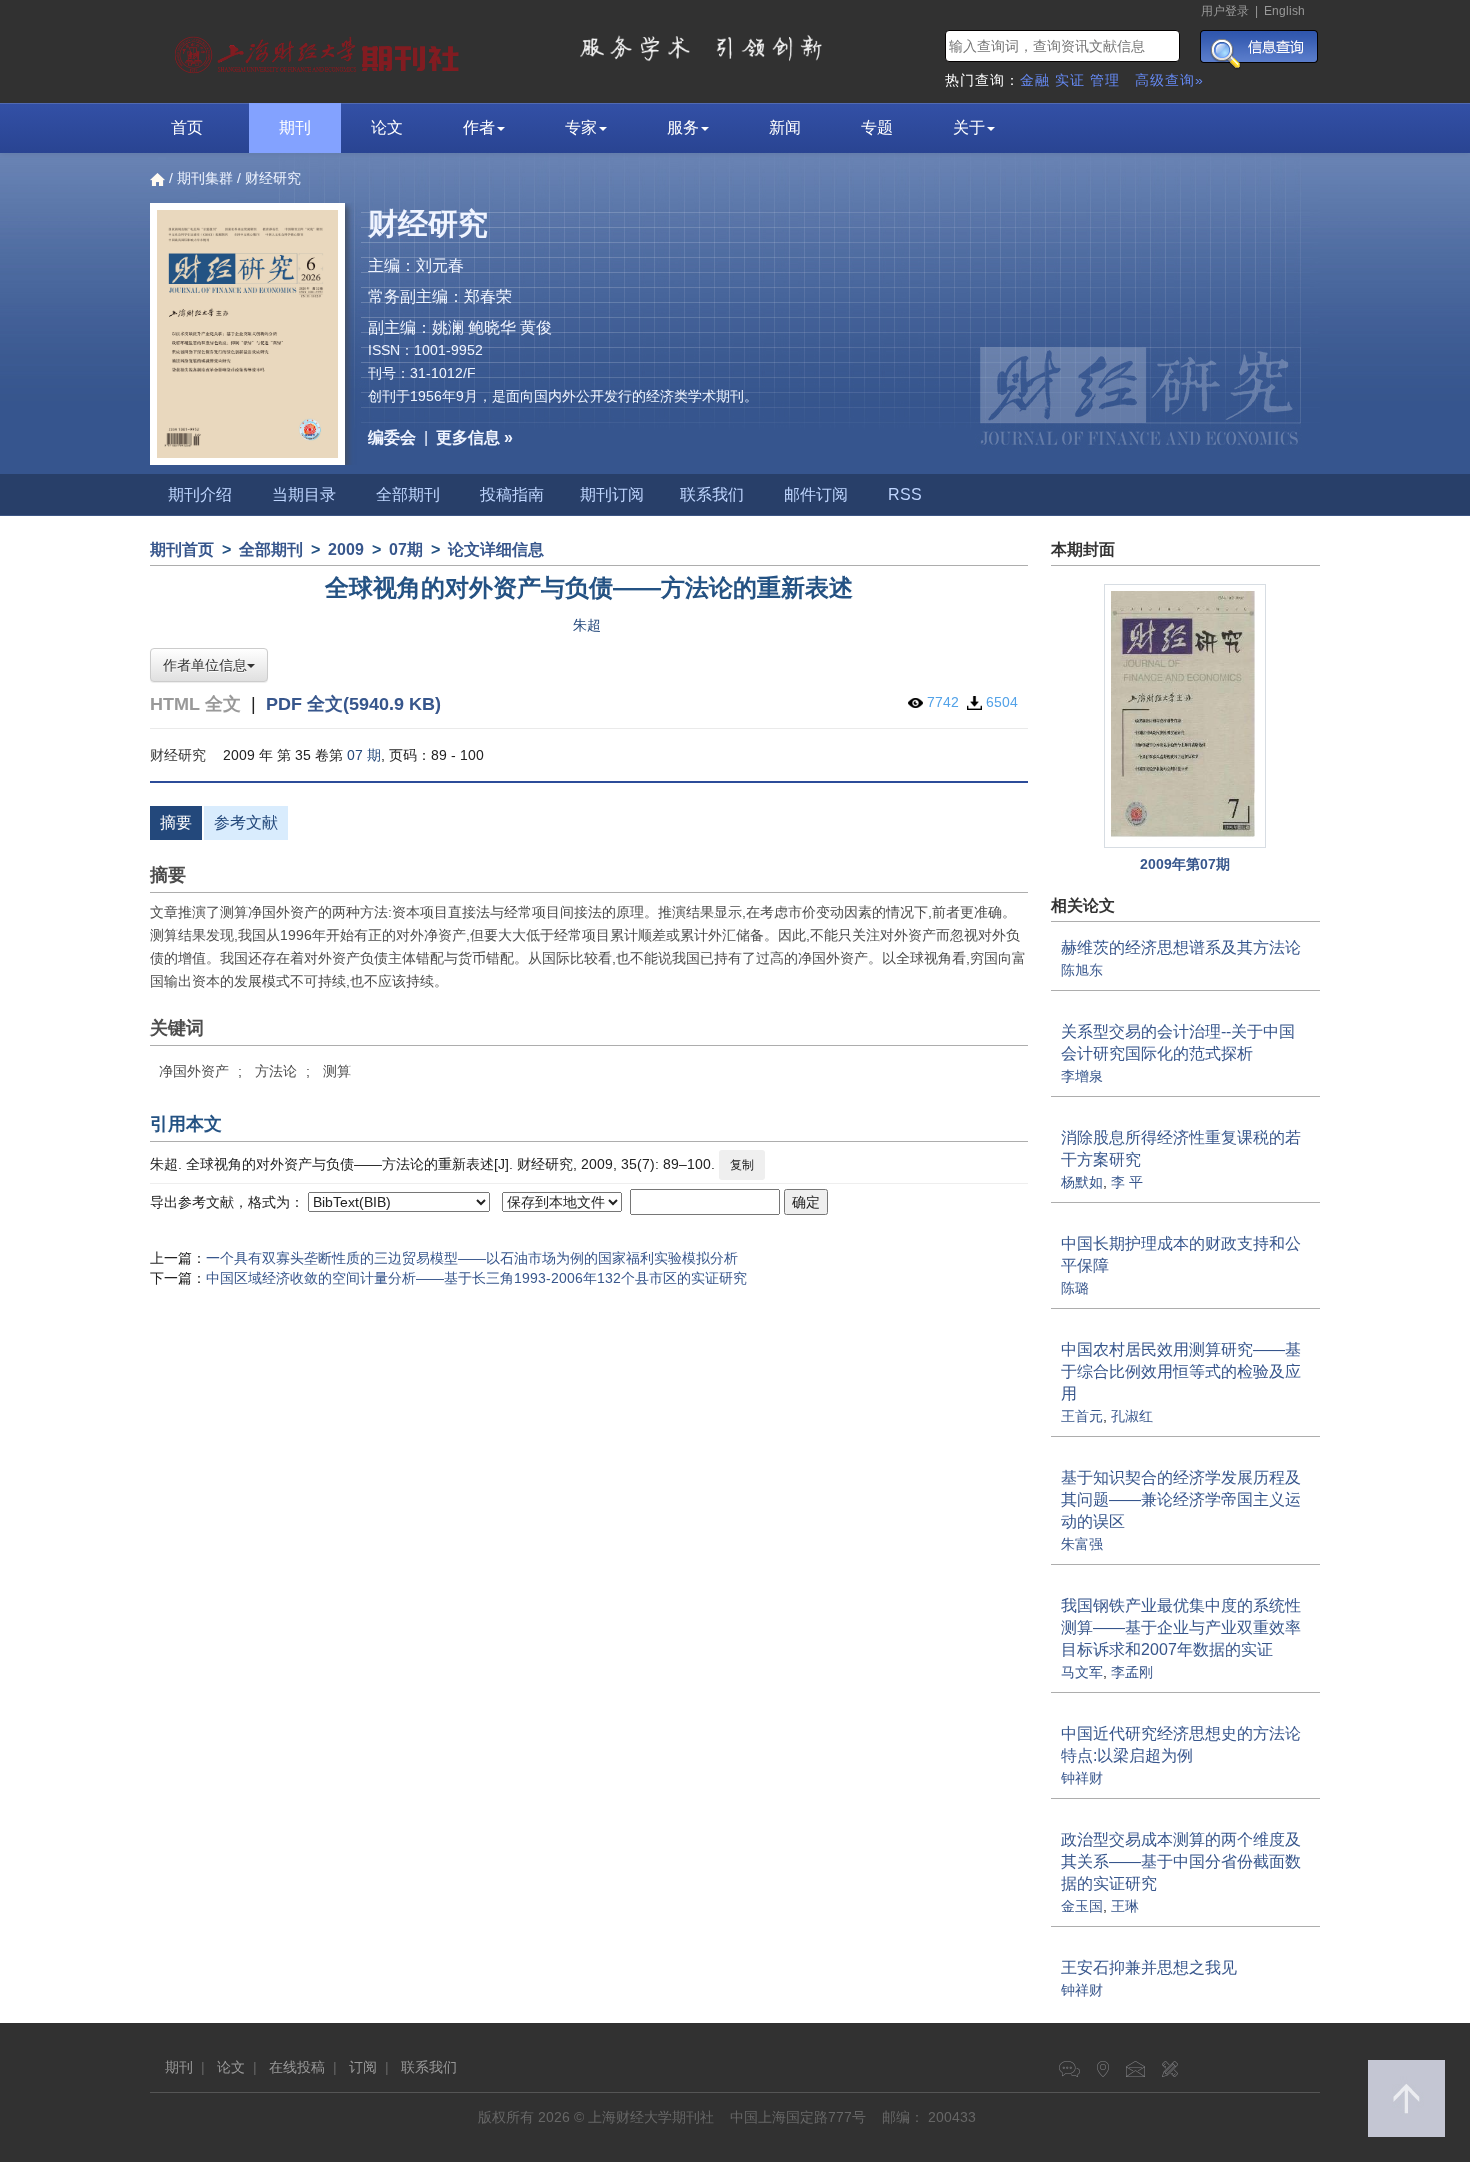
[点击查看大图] (1186, 716)
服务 (683, 127)
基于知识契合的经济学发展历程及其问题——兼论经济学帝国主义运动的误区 (1181, 1499)
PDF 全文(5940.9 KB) (353, 704)
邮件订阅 (816, 494)
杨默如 (1082, 1182)
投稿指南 (512, 494)
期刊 (295, 127)
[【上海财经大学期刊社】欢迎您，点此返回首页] (319, 50)
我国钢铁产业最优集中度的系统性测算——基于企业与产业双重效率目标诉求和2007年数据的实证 (1181, 1627)
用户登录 (1225, 11)
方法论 (276, 1071)
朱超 (587, 625)
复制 (742, 1165)
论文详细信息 (496, 549)
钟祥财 (1082, 1778)
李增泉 (1082, 1076)
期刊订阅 (612, 494)
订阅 (363, 2067)
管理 (1105, 80)
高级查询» (1169, 80)
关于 (969, 127)
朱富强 (1082, 1544)
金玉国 (1082, 1906)
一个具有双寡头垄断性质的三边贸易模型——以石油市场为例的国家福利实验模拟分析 (472, 1258)
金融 (1035, 80)
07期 (406, 549)
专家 (581, 127)
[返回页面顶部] (1406, 2098)
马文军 (1082, 1672)
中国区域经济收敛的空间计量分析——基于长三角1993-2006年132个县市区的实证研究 (476, 1278)
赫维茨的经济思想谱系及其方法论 (1181, 947)
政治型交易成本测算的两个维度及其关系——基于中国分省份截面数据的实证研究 (1181, 1861)
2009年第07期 (1185, 864)
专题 (877, 127)
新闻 (785, 127)
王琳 (1125, 1906)
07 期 (364, 755)
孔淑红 (1132, 1416)
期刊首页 (182, 549)
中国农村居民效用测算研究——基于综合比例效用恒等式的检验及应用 (1181, 1371)
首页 (187, 127)
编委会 (392, 437)
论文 (387, 127)
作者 (479, 127)
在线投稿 (297, 2067)
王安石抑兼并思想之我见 (1149, 1967)
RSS (905, 494)
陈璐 (1075, 1288)
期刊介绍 (200, 494)
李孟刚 (1132, 1672)
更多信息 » (474, 437)
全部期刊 (408, 494)
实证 (1070, 80)
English (1284, 11)
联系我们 (712, 494)
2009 (346, 549)
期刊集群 (205, 178)
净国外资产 (194, 1071)
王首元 (1082, 1416)
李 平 (1127, 1182)
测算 (337, 1071)
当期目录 (304, 494)
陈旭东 (1082, 970)
